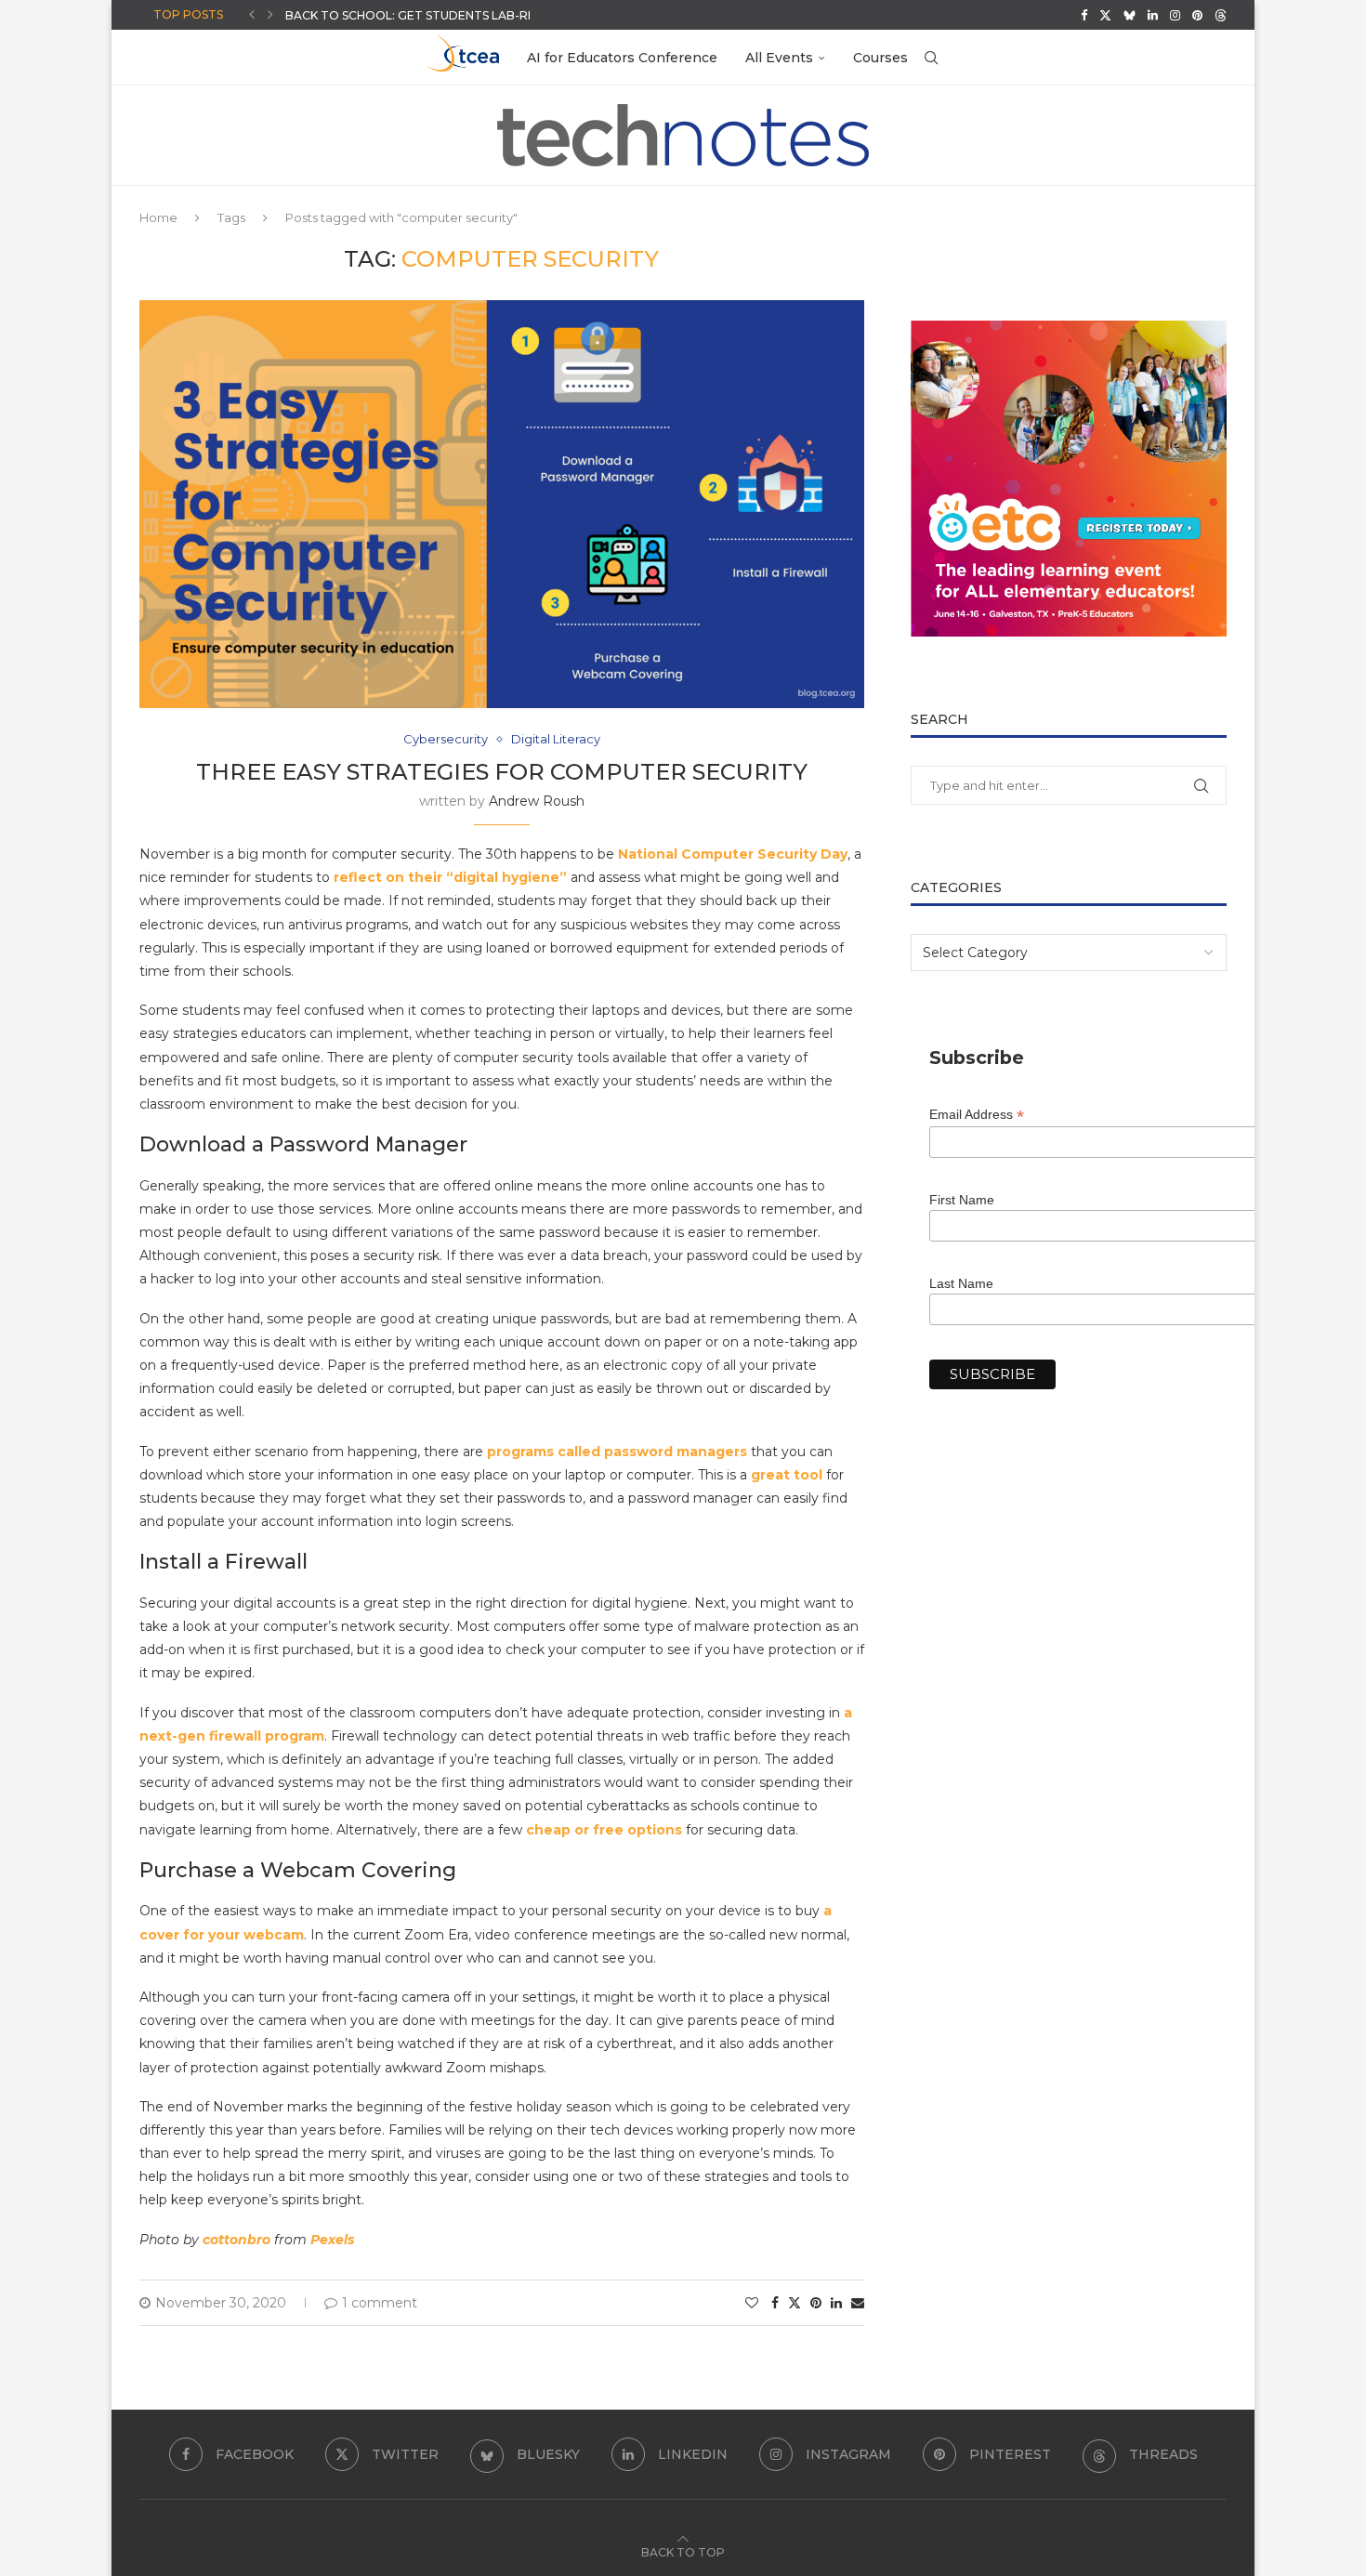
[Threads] (1221, 15)
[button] (252, 15)
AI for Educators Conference (622, 58)
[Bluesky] (1130, 15)
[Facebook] (1084, 15)
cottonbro (236, 2240)
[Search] (931, 58)
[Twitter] (1105, 15)
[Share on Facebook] (775, 2303)
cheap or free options (604, 1830)
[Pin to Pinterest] (816, 2303)
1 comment (380, 2303)
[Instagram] (1175, 15)
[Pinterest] (1197, 15)
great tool (787, 1475)
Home (158, 217)
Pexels (332, 2240)
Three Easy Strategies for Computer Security (502, 772)
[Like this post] (752, 2303)
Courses (880, 58)
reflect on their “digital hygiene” (450, 877)
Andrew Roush (537, 801)
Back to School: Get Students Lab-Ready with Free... (460, 15)
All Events (779, 58)
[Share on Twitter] (795, 2303)
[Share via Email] (858, 2303)
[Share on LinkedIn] (836, 2303)
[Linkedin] (1153, 15)
